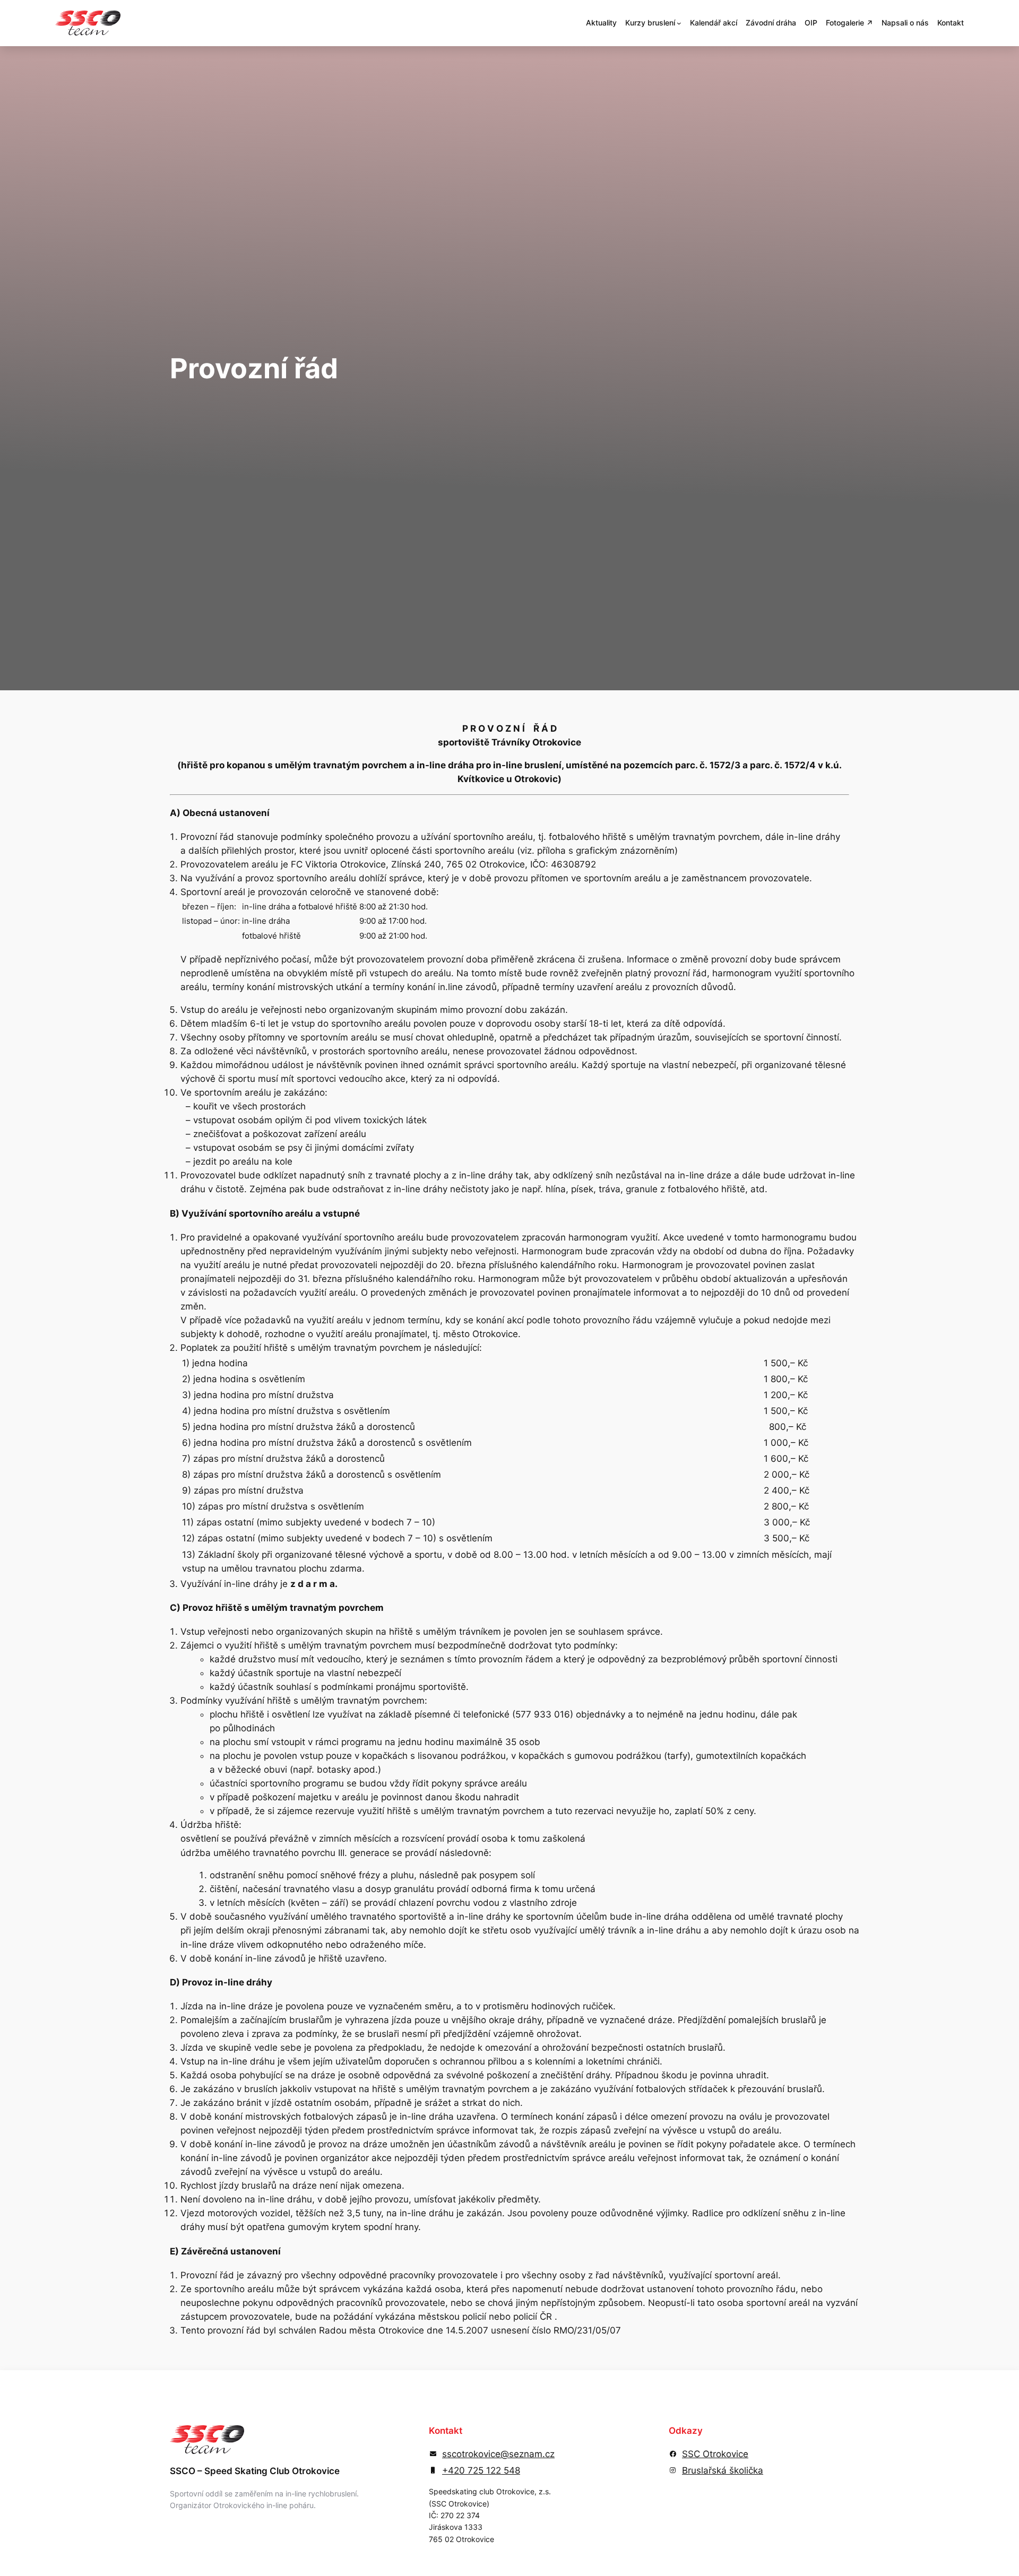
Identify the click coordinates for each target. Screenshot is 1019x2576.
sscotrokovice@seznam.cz (498, 2454)
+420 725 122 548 (481, 2470)
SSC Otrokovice (715, 2454)
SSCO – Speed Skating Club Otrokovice (255, 2471)
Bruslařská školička (723, 2470)
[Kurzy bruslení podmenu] (679, 23)
